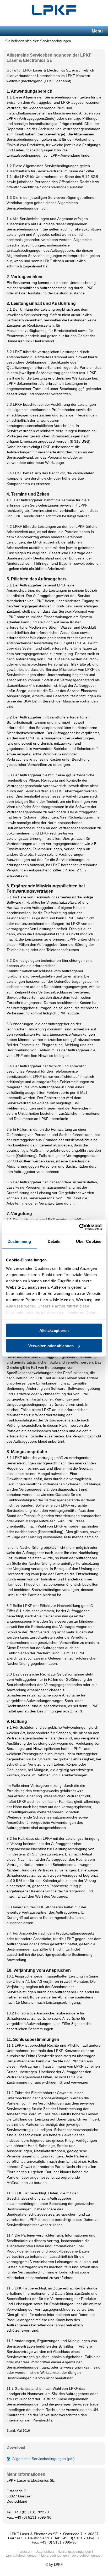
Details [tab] (54, 1241)
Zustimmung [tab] (20, 1241)
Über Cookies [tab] (89, 1241)
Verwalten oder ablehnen (51, 1346)
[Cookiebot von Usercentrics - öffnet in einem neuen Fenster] (79, 1227)
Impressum (24, 2552)
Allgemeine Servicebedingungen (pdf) (44, 2459)
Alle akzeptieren (54, 1330)
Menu (97, 31)
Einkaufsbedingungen (22, 2555)
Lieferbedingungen (55, 2555)
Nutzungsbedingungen (74, 2552)
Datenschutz (45, 2552)
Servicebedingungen (87, 2555)
